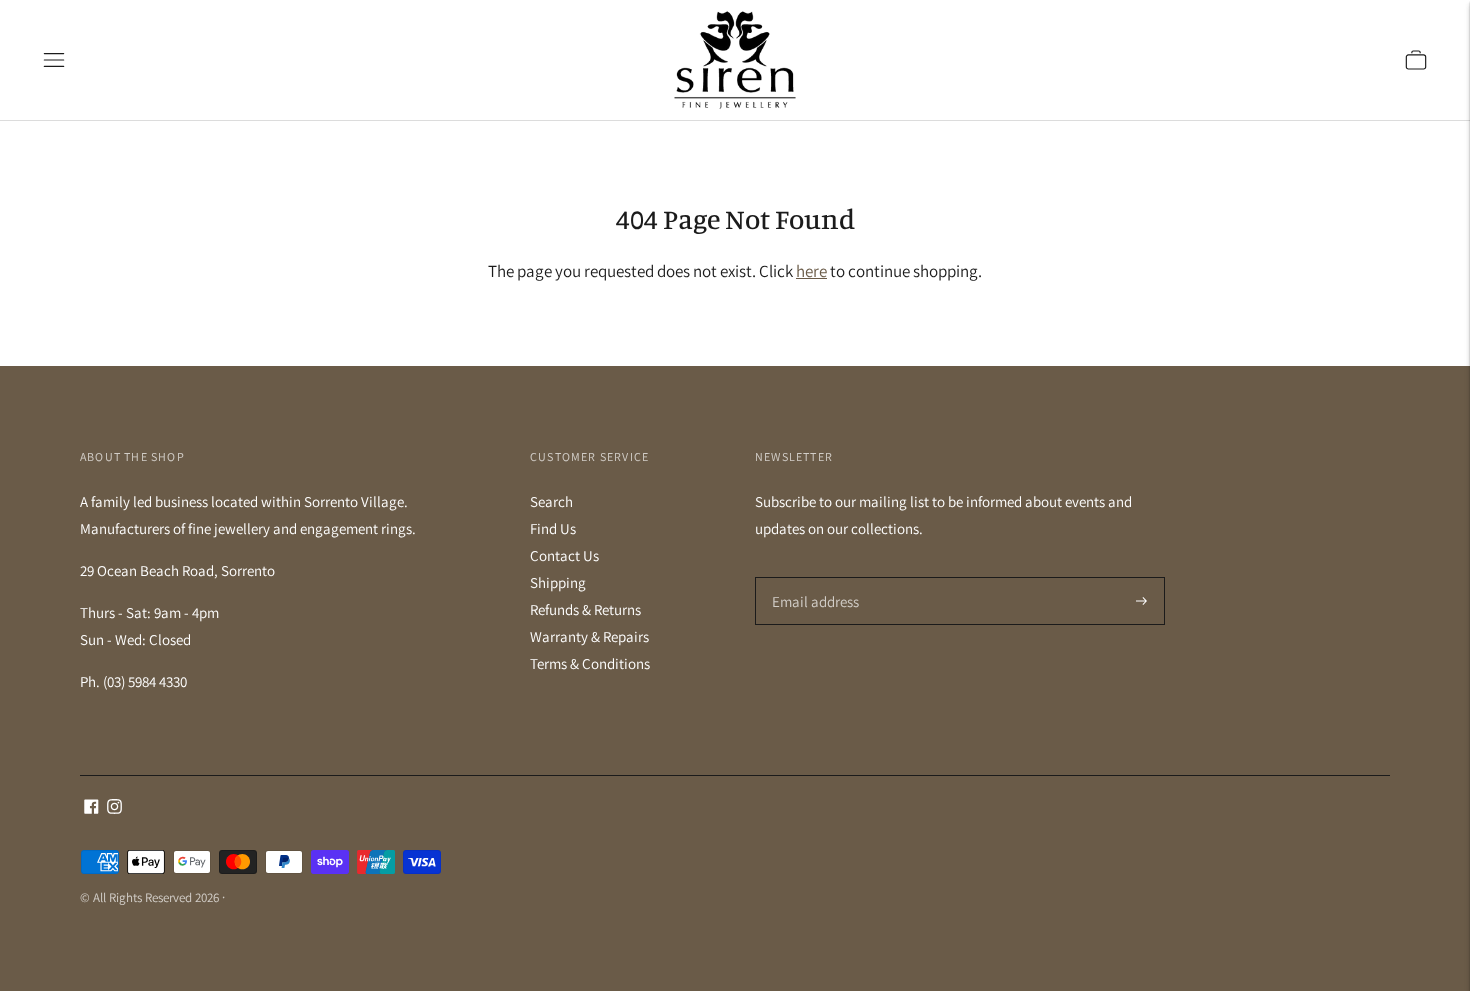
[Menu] (54, 60)
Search (551, 501)
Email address (812, 577)
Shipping (558, 582)
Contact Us (564, 555)
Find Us (553, 528)
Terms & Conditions (590, 663)
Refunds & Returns (585, 609)
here (811, 271)
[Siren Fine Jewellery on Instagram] (114, 808)
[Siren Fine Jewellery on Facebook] (91, 808)
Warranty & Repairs (589, 636)
